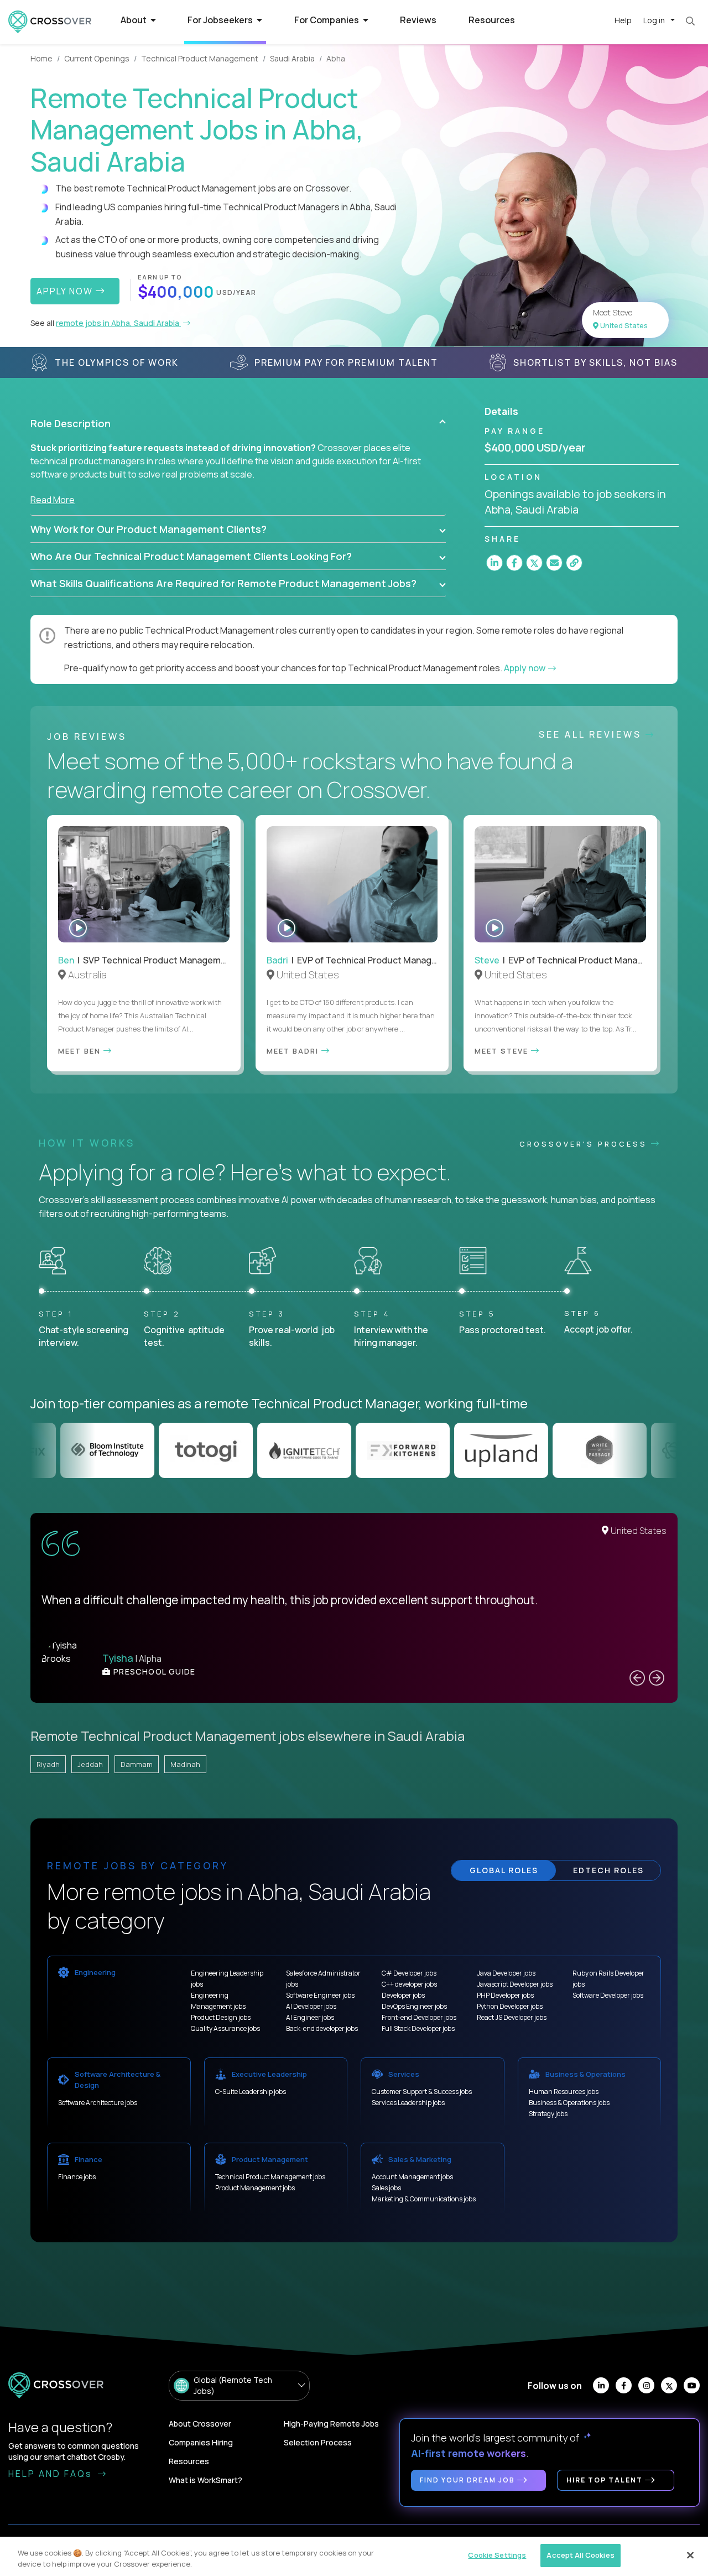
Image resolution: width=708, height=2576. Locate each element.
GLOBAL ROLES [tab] (504, 1870)
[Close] (690, 2555)
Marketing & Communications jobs (424, 2199)
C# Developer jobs (409, 1973)
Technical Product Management (200, 58)
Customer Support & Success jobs (422, 2092)
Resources (492, 20)
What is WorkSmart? (205, 2480)
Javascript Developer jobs (515, 1984)
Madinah (185, 1764)
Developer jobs (403, 1995)
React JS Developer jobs (512, 2017)
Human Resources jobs (564, 2092)
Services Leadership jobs (408, 2103)
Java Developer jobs (506, 1973)
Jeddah (90, 1764)
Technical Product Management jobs (270, 2177)
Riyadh (48, 1764)
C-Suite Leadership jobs (251, 2092)
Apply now (525, 668)
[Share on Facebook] (514, 563)
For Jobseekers (221, 20)
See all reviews (592, 734)
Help (623, 20)
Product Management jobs (255, 2188)
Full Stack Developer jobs (418, 2028)
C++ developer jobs (409, 1984)
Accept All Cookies (580, 2555)
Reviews (418, 20)
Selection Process (318, 2442)
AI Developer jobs (311, 2006)
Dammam (137, 1764)
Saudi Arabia (292, 58)
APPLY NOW (66, 291)
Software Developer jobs (608, 1995)
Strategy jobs (548, 2114)
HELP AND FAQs (52, 2474)
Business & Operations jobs (569, 2103)
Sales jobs (386, 2188)
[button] (238, 423)
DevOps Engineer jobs (414, 2006)
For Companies (327, 20)
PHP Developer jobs (505, 1995)
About (134, 20)
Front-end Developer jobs (419, 2017)
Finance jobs (77, 2177)
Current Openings (97, 58)
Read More (53, 500)
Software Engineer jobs (320, 1995)
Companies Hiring (201, 2442)
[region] (354, 2556)
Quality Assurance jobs (225, 2028)
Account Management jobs (412, 2177)
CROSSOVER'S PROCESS (585, 1144)
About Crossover (200, 2424)
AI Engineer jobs (310, 2017)
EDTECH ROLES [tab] (608, 1870)
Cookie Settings (497, 2555)
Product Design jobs (221, 2017)
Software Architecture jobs (98, 2103)
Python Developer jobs (510, 2006)
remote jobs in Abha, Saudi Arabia (118, 323)
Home (41, 58)
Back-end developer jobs (322, 2028)
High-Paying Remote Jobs (331, 2424)
